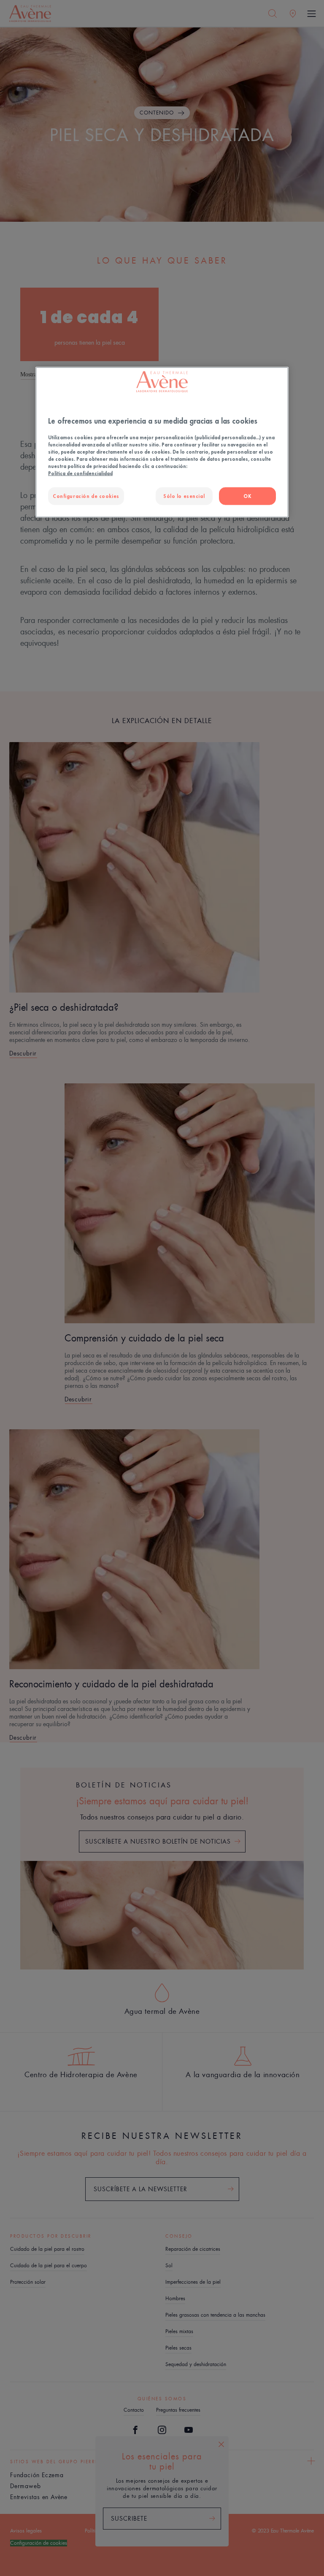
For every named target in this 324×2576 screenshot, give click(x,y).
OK (247, 496)
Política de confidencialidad (80, 473)
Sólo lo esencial (184, 496)
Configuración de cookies (86, 496)
